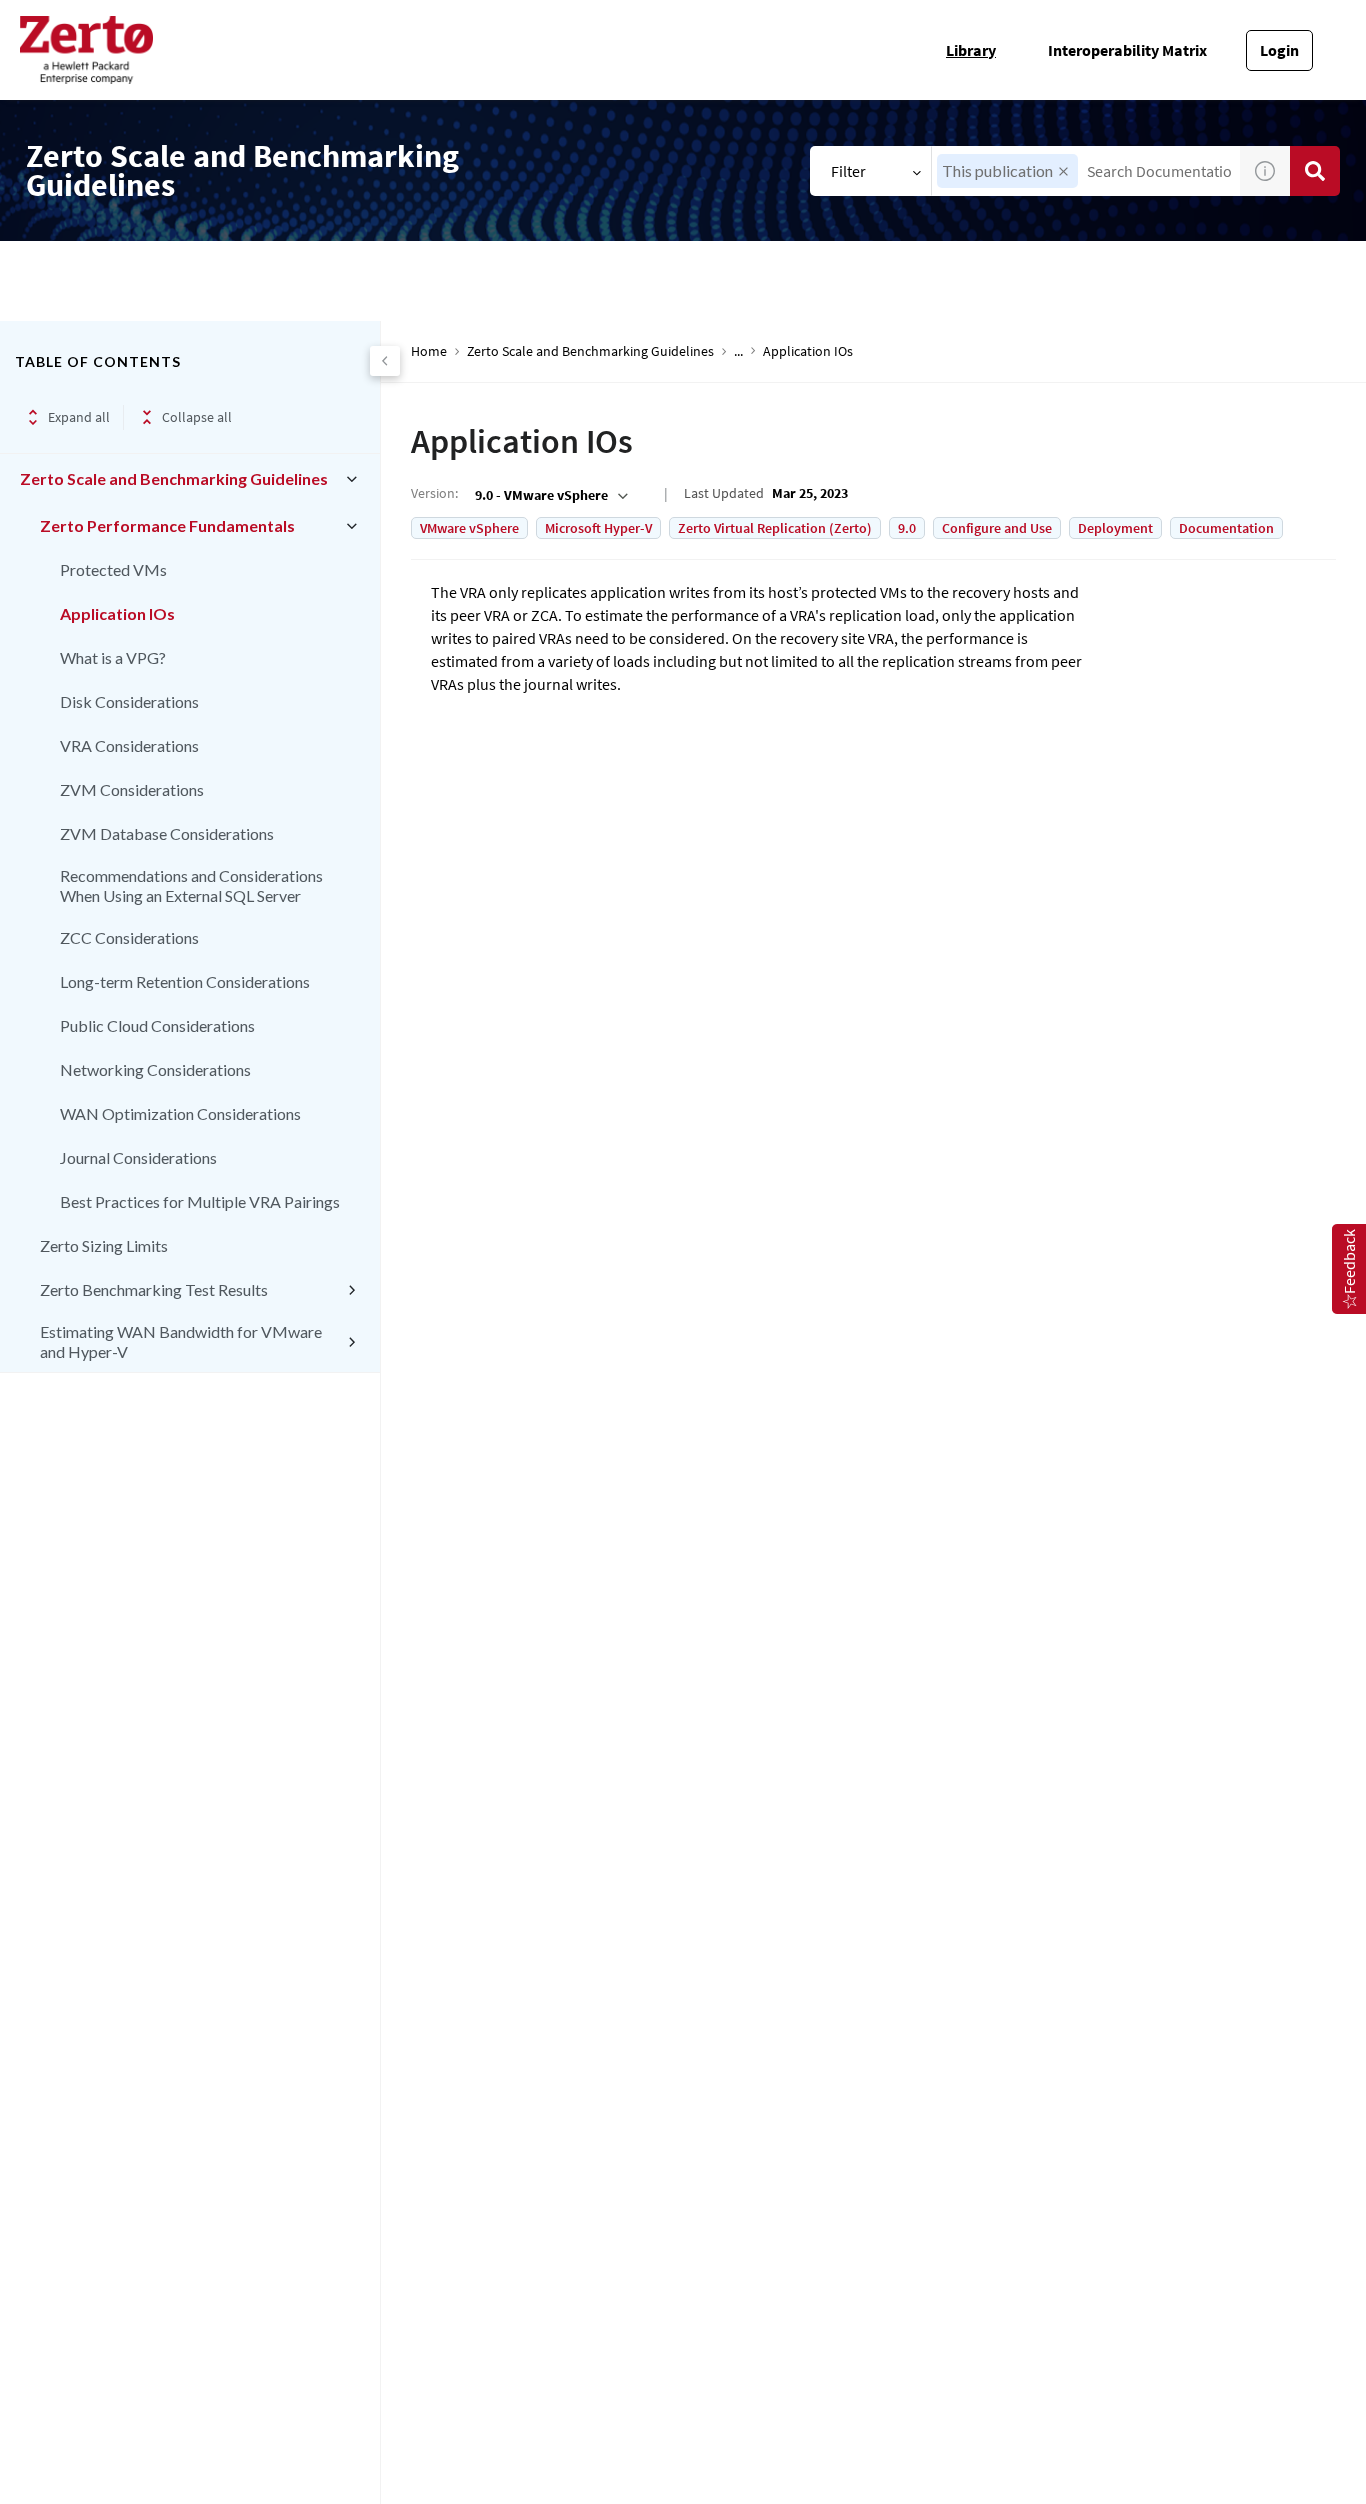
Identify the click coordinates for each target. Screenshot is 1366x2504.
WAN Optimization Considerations (180, 1113)
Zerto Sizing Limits (104, 1245)
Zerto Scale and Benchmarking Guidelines (174, 478)
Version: (434, 493)
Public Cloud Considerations (157, 1025)
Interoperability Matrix (1127, 50)
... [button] (738, 351)
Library (971, 50)
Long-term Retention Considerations (185, 981)
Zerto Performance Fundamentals (167, 525)
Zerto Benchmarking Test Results (154, 1289)
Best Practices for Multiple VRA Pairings (200, 1201)
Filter (848, 171)
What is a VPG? (113, 657)
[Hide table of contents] (385, 361)
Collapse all (197, 417)
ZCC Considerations (129, 937)
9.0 (907, 528)
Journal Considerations (138, 1157)
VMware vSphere (469, 528)
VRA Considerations (129, 745)
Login (1279, 50)
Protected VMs (113, 569)
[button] (1063, 171)
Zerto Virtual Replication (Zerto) (775, 528)
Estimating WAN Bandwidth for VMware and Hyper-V (181, 1341)
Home (429, 351)
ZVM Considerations (132, 789)
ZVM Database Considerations (167, 833)
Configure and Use (997, 528)
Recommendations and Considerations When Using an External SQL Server (191, 885)
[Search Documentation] (1315, 171)
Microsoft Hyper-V (598, 528)
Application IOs (117, 613)
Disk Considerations (129, 701)
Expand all (79, 417)
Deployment (1115, 528)
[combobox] (549, 495)
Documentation (1226, 528)
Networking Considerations (155, 1069)
